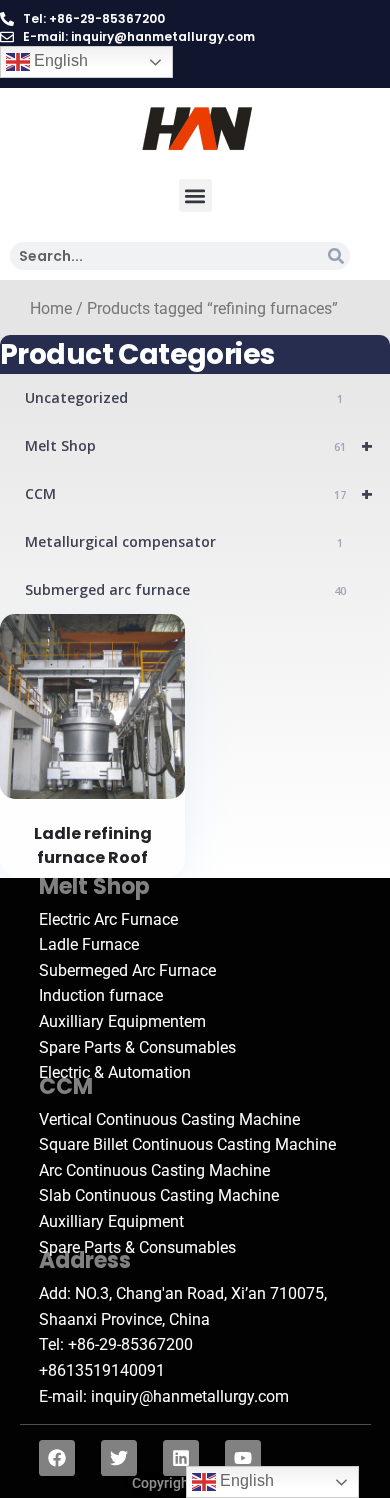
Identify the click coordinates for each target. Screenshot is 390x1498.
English (59, 60)
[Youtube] (243, 1458)
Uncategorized (184, 397)
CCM (199, 493)
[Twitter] (119, 1458)
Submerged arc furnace (185, 589)
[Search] (336, 256)
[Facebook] (57, 1458)
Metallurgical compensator (184, 541)
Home (51, 309)
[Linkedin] (181, 1458)
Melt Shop (199, 445)
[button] (195, 195)
